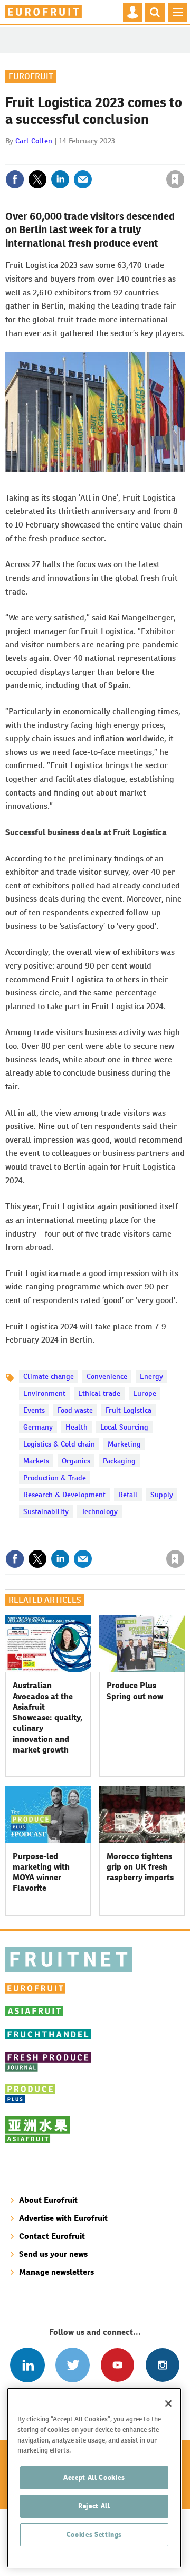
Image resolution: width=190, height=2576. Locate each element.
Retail (128, 1495)
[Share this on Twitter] (37, 179)
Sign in (49, 157)
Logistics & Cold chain (59, 1444)
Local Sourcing (124, 1427)
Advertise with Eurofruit (63, 2218)
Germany (38, 1427)
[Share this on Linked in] (60, 179)
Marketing (124, 1444)
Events (34, 1410)
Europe (145, 1393)
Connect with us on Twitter (73, 2365)
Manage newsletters (56, 2272)
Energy (151, 1376)
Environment (44, 1393)
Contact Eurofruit (52, 2236)
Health (77, 1427)
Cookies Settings (94, 2535)
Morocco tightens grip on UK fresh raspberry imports (140, 1867)
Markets (36, 1461)
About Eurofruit (48, 2200)
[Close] (168, 2403)
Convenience (107, 1376)
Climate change (49, 1376)
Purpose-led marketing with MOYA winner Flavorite (41, 1872)
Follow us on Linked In (27, 2365)
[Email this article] (83, 179)
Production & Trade (55, 1478)
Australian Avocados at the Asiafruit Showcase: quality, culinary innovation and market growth (47, 1717)
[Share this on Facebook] (15, 179)
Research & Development (64, 1495)
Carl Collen (34, 141)
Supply (162, 1495)
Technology (99, 1511)
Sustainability (46, 1511)
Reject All (94, 2506)
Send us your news (53, 2254)
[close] (183, 157)
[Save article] (175, 179)
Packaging (119, 1461)
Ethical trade (99, 1393)
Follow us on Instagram (162, 2365)
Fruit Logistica (129, 1410)
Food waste (75, 1410)
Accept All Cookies (94, 2478)
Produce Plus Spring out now (135, 1691)
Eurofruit (31, 76)
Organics (76, 1461)
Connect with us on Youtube (117, 2365)
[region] (94, 2478)
